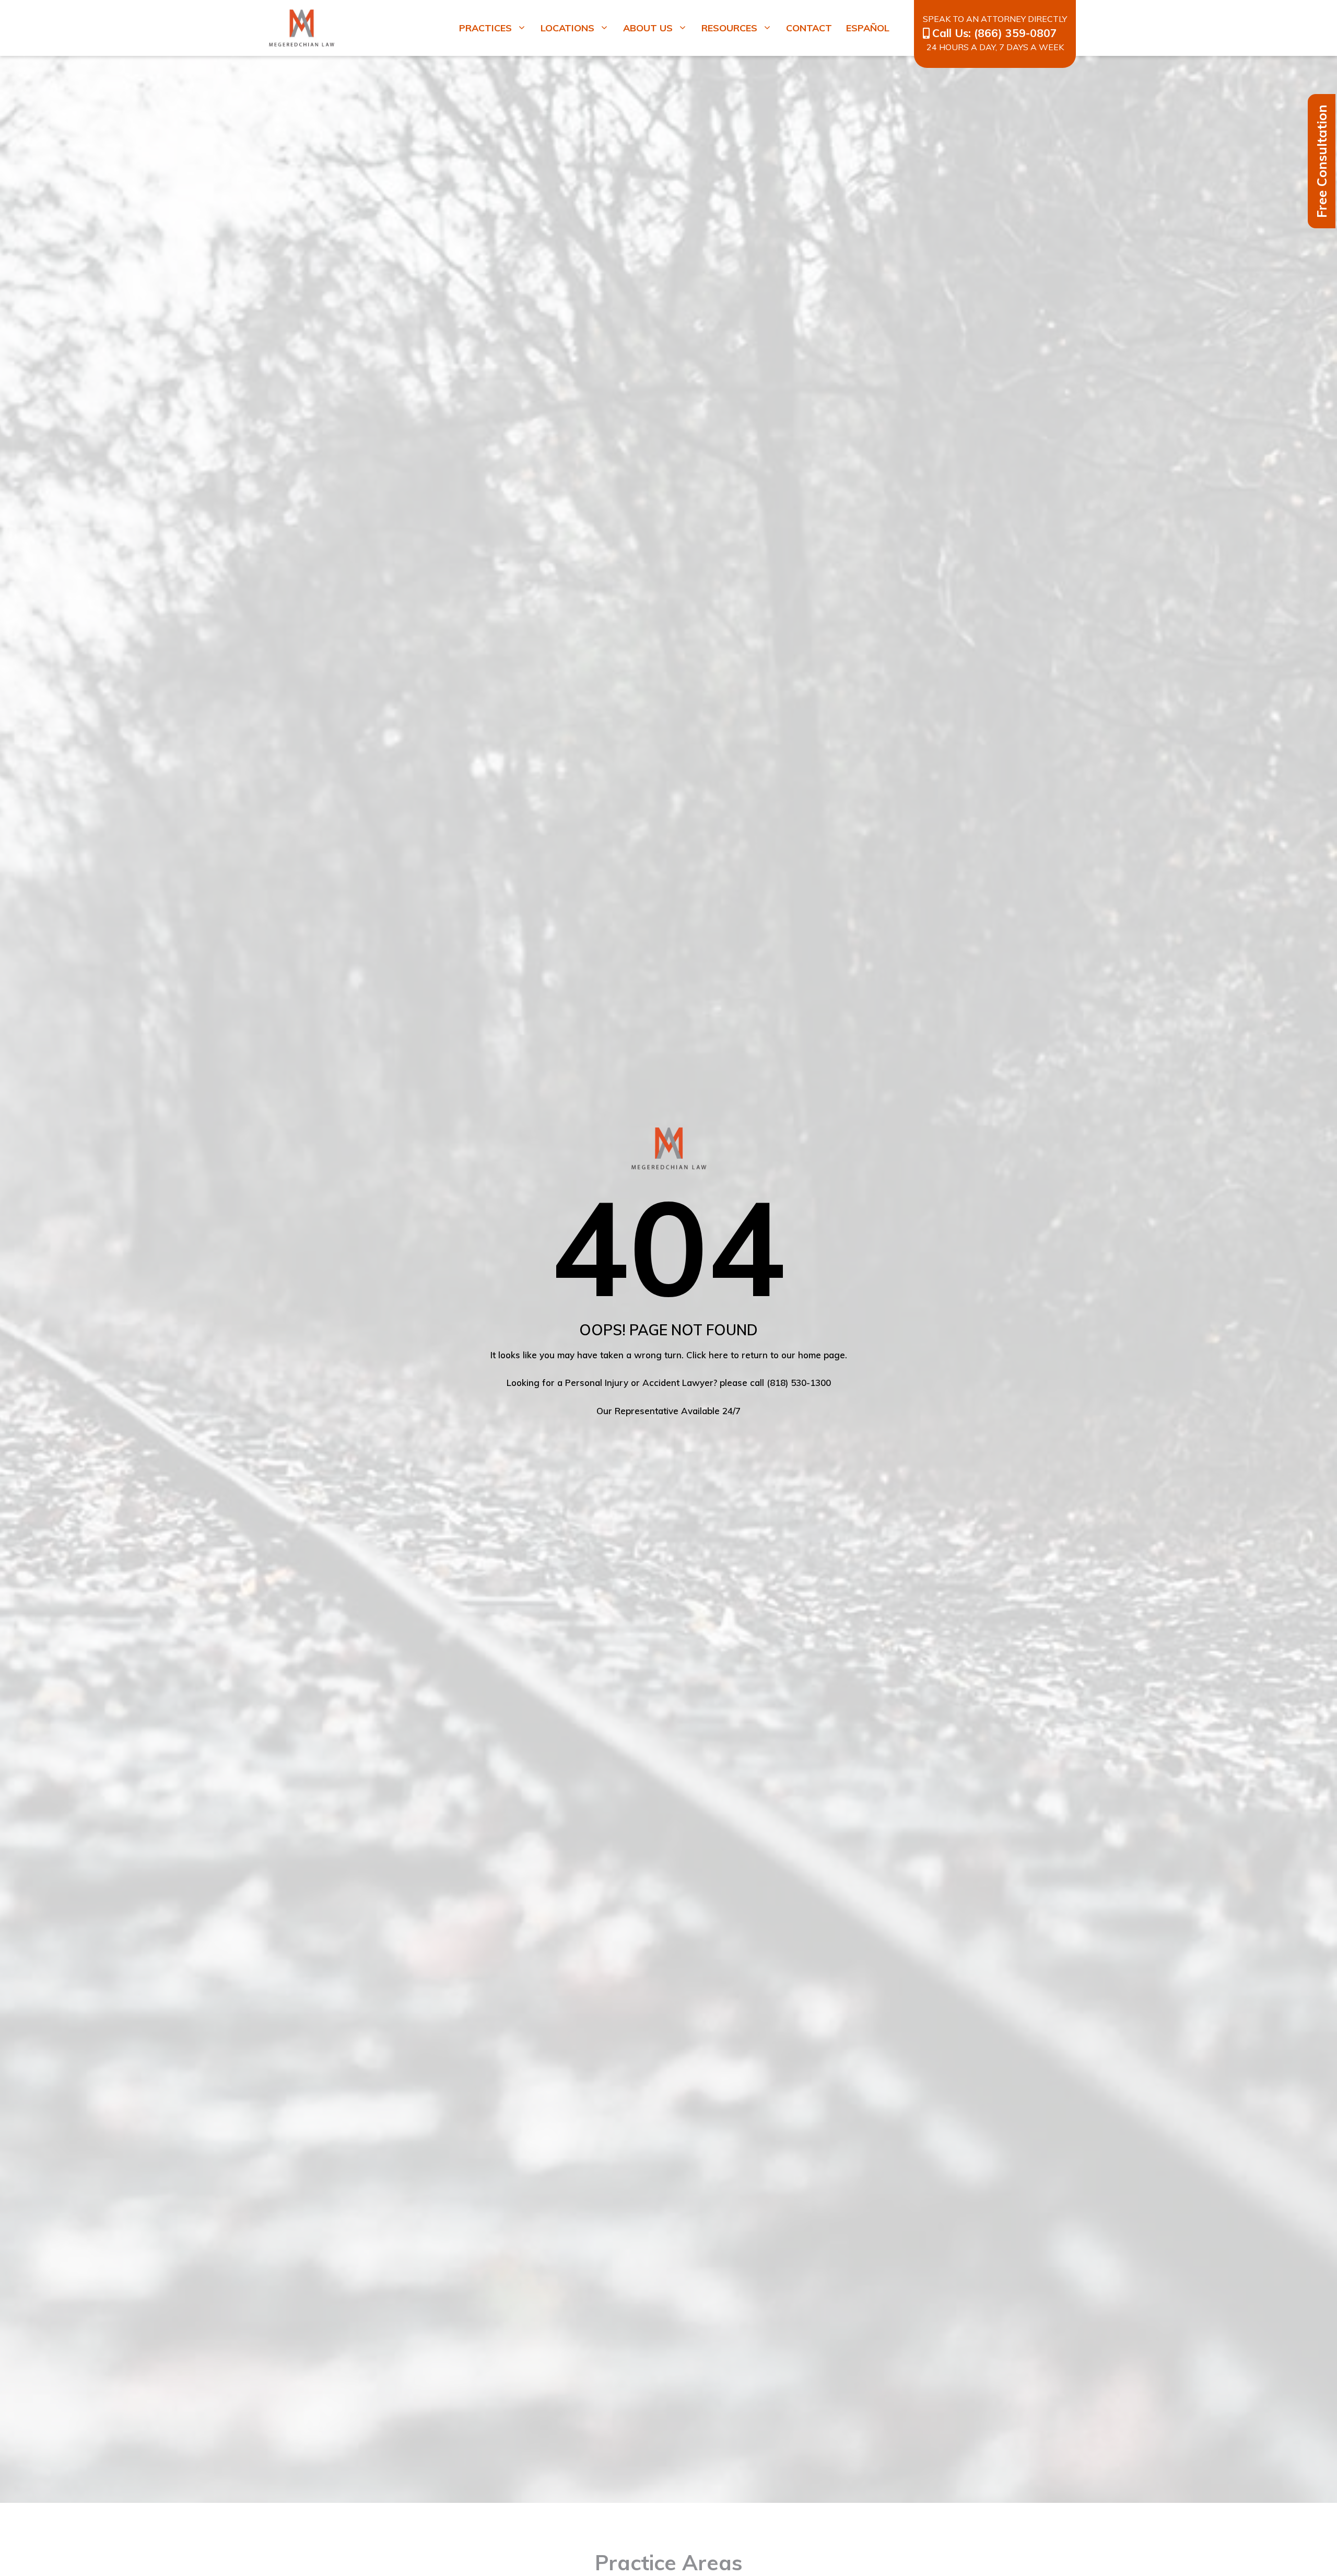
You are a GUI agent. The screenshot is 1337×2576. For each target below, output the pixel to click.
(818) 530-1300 (799, 1383)
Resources (729, 28)
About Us (648, 28)
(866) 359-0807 (1016, 33)
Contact (809, 28)
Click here (707, 1355)
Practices (485, 28)
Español (868, 28)
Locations (567, 28)
